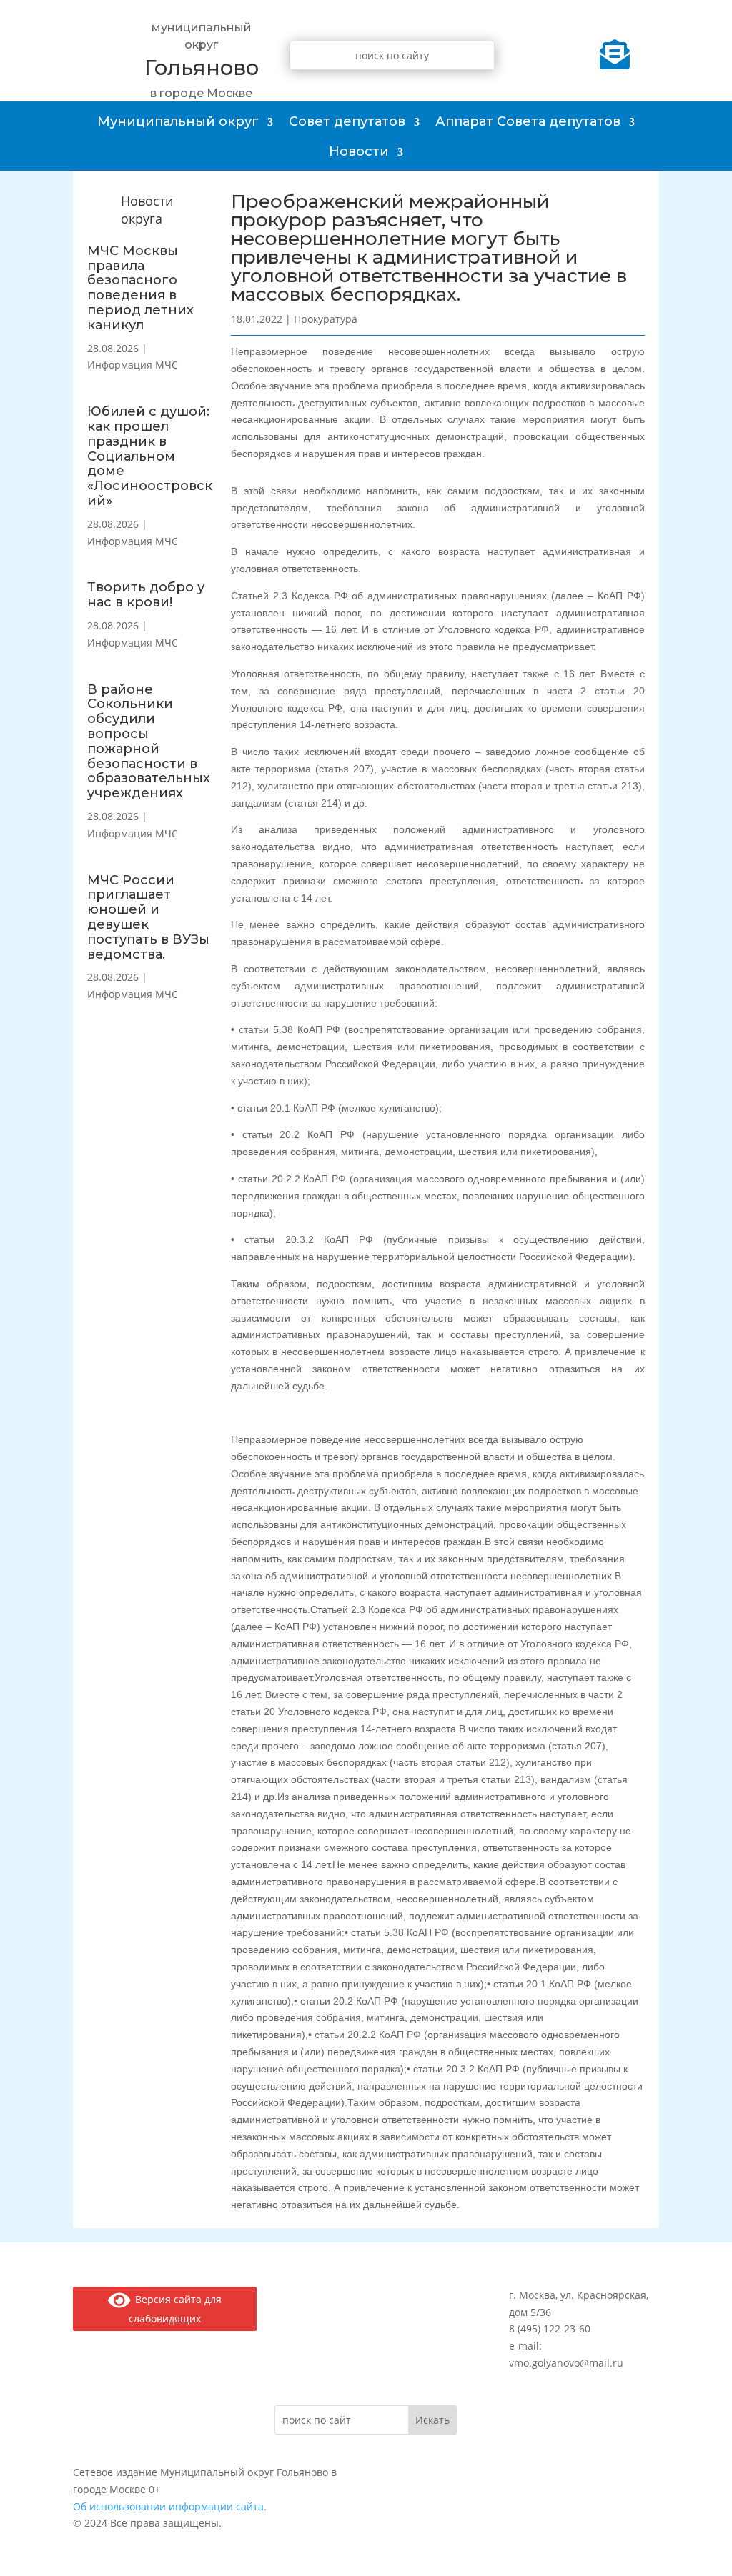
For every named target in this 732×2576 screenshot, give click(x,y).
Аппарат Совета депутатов (528, 121)
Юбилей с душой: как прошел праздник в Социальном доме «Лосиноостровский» (150, 456)
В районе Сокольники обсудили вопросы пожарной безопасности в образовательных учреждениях (149, 742)
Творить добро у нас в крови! (146, 595)
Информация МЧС (133, 365)
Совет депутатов (347, 121)
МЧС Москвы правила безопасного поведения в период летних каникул (140, 288)
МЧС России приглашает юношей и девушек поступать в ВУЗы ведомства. (148, 917)
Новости (359, 151)
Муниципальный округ (178, 121)
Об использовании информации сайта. (170, 2506)
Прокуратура (326, 319)
